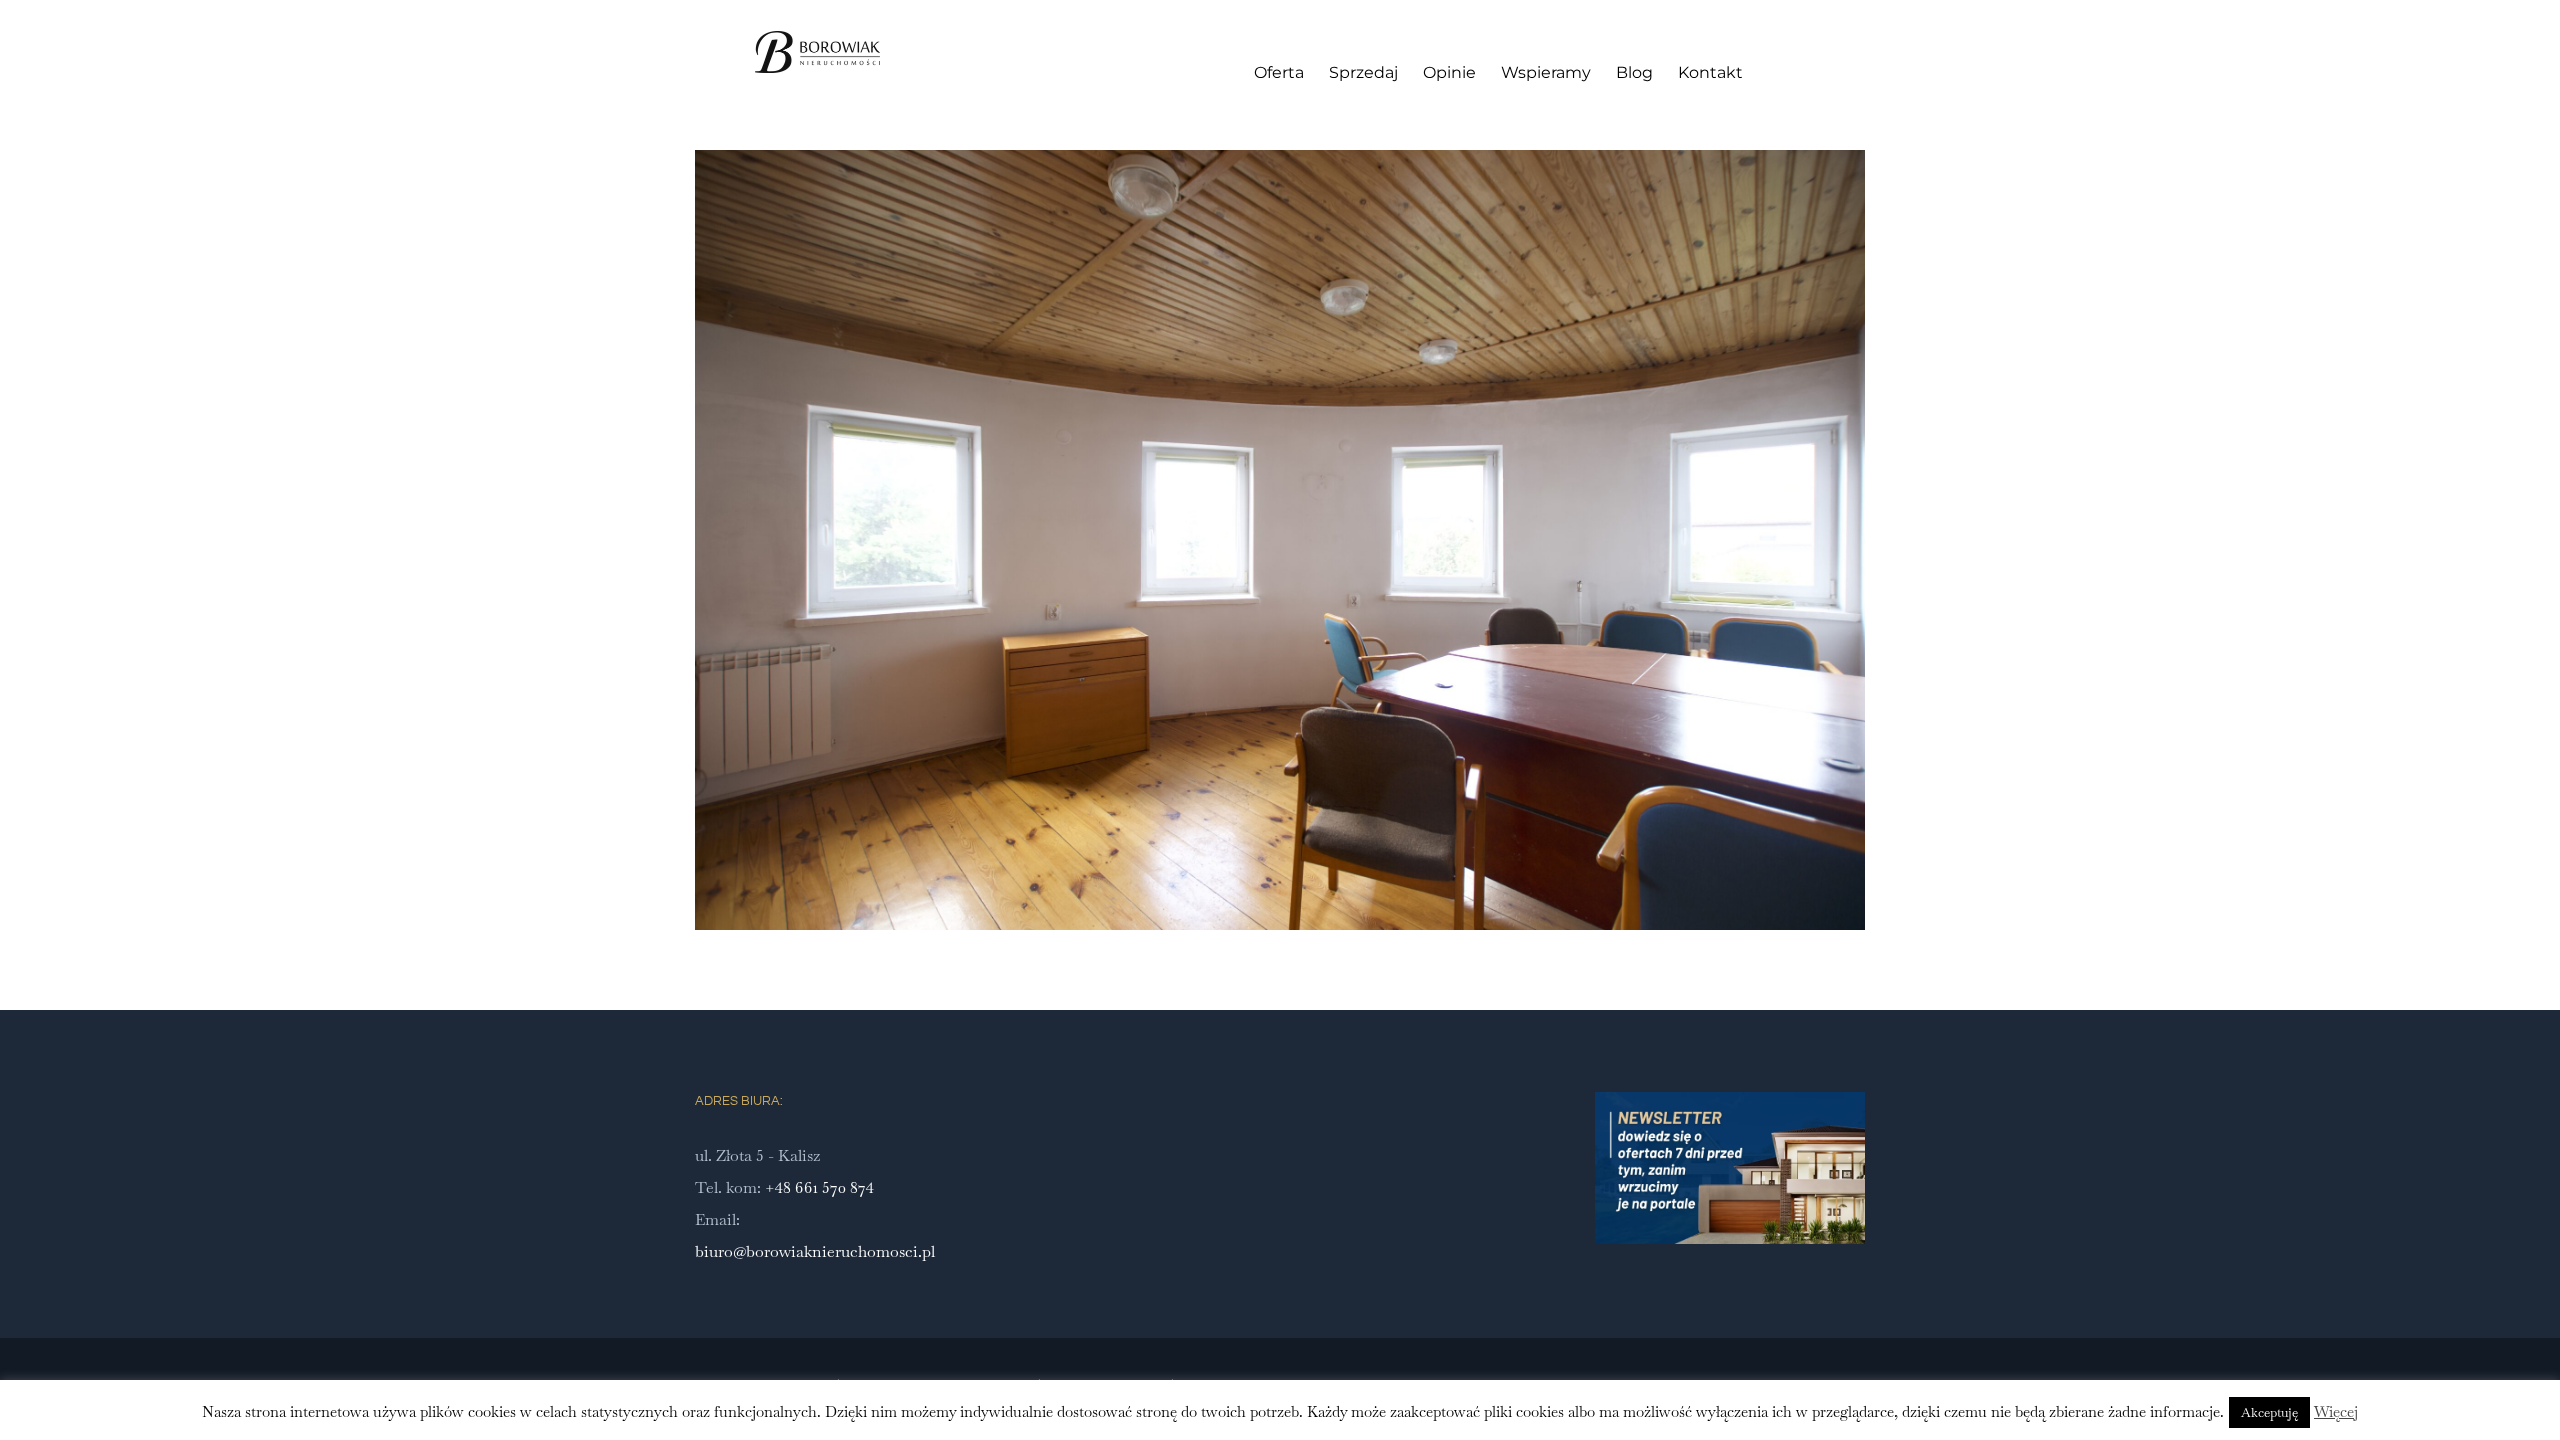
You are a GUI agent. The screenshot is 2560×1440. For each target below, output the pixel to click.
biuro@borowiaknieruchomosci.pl (815, 1251)
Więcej (2336, 1411)
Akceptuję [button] (2269, 1412)
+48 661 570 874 (819, 1187)
